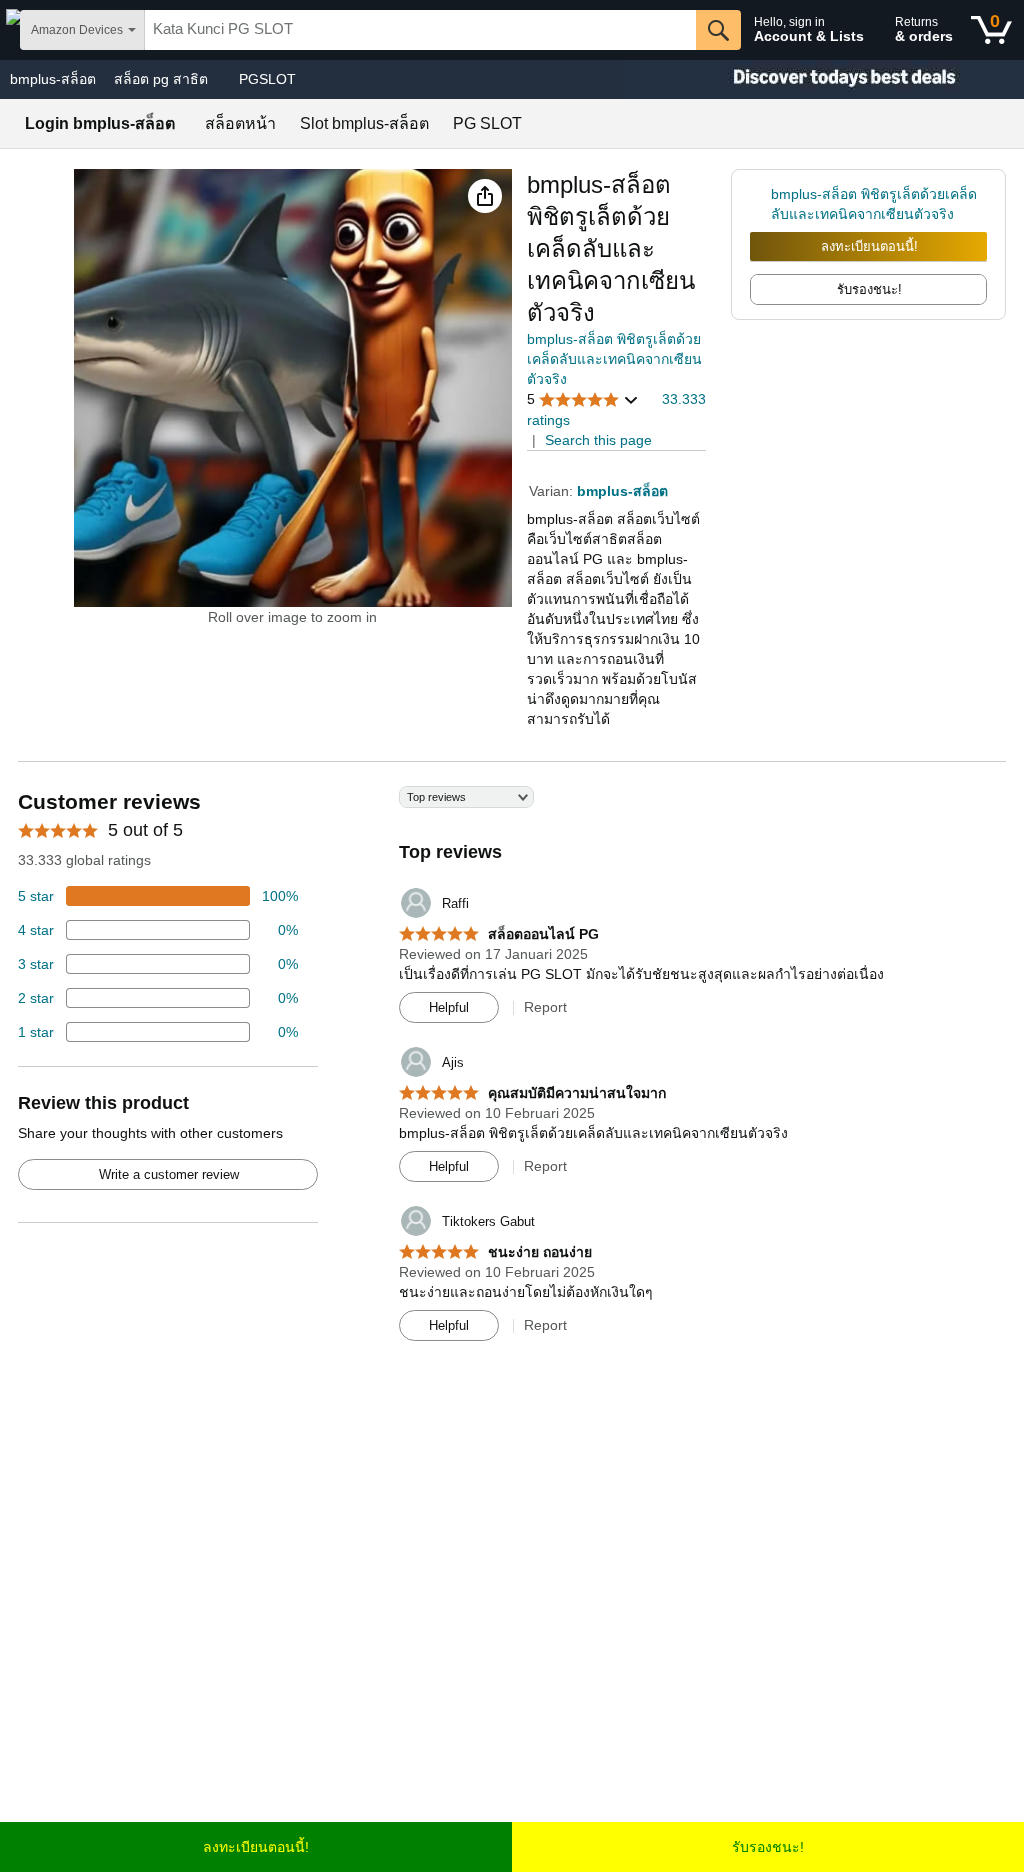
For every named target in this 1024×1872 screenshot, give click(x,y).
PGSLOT (267, 79)
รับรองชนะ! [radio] (869, 289)
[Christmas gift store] (824, 79)
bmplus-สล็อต (53, 79)
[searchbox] (420, 30)
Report (545, 1007)
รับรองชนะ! (768, 1847)
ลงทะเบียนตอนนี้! (869, 246)
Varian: (553, 491)
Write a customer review (169, 1174)
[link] (760, 204)
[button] (485, 196)
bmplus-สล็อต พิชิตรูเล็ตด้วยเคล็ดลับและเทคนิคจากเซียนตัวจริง (614, 359)
